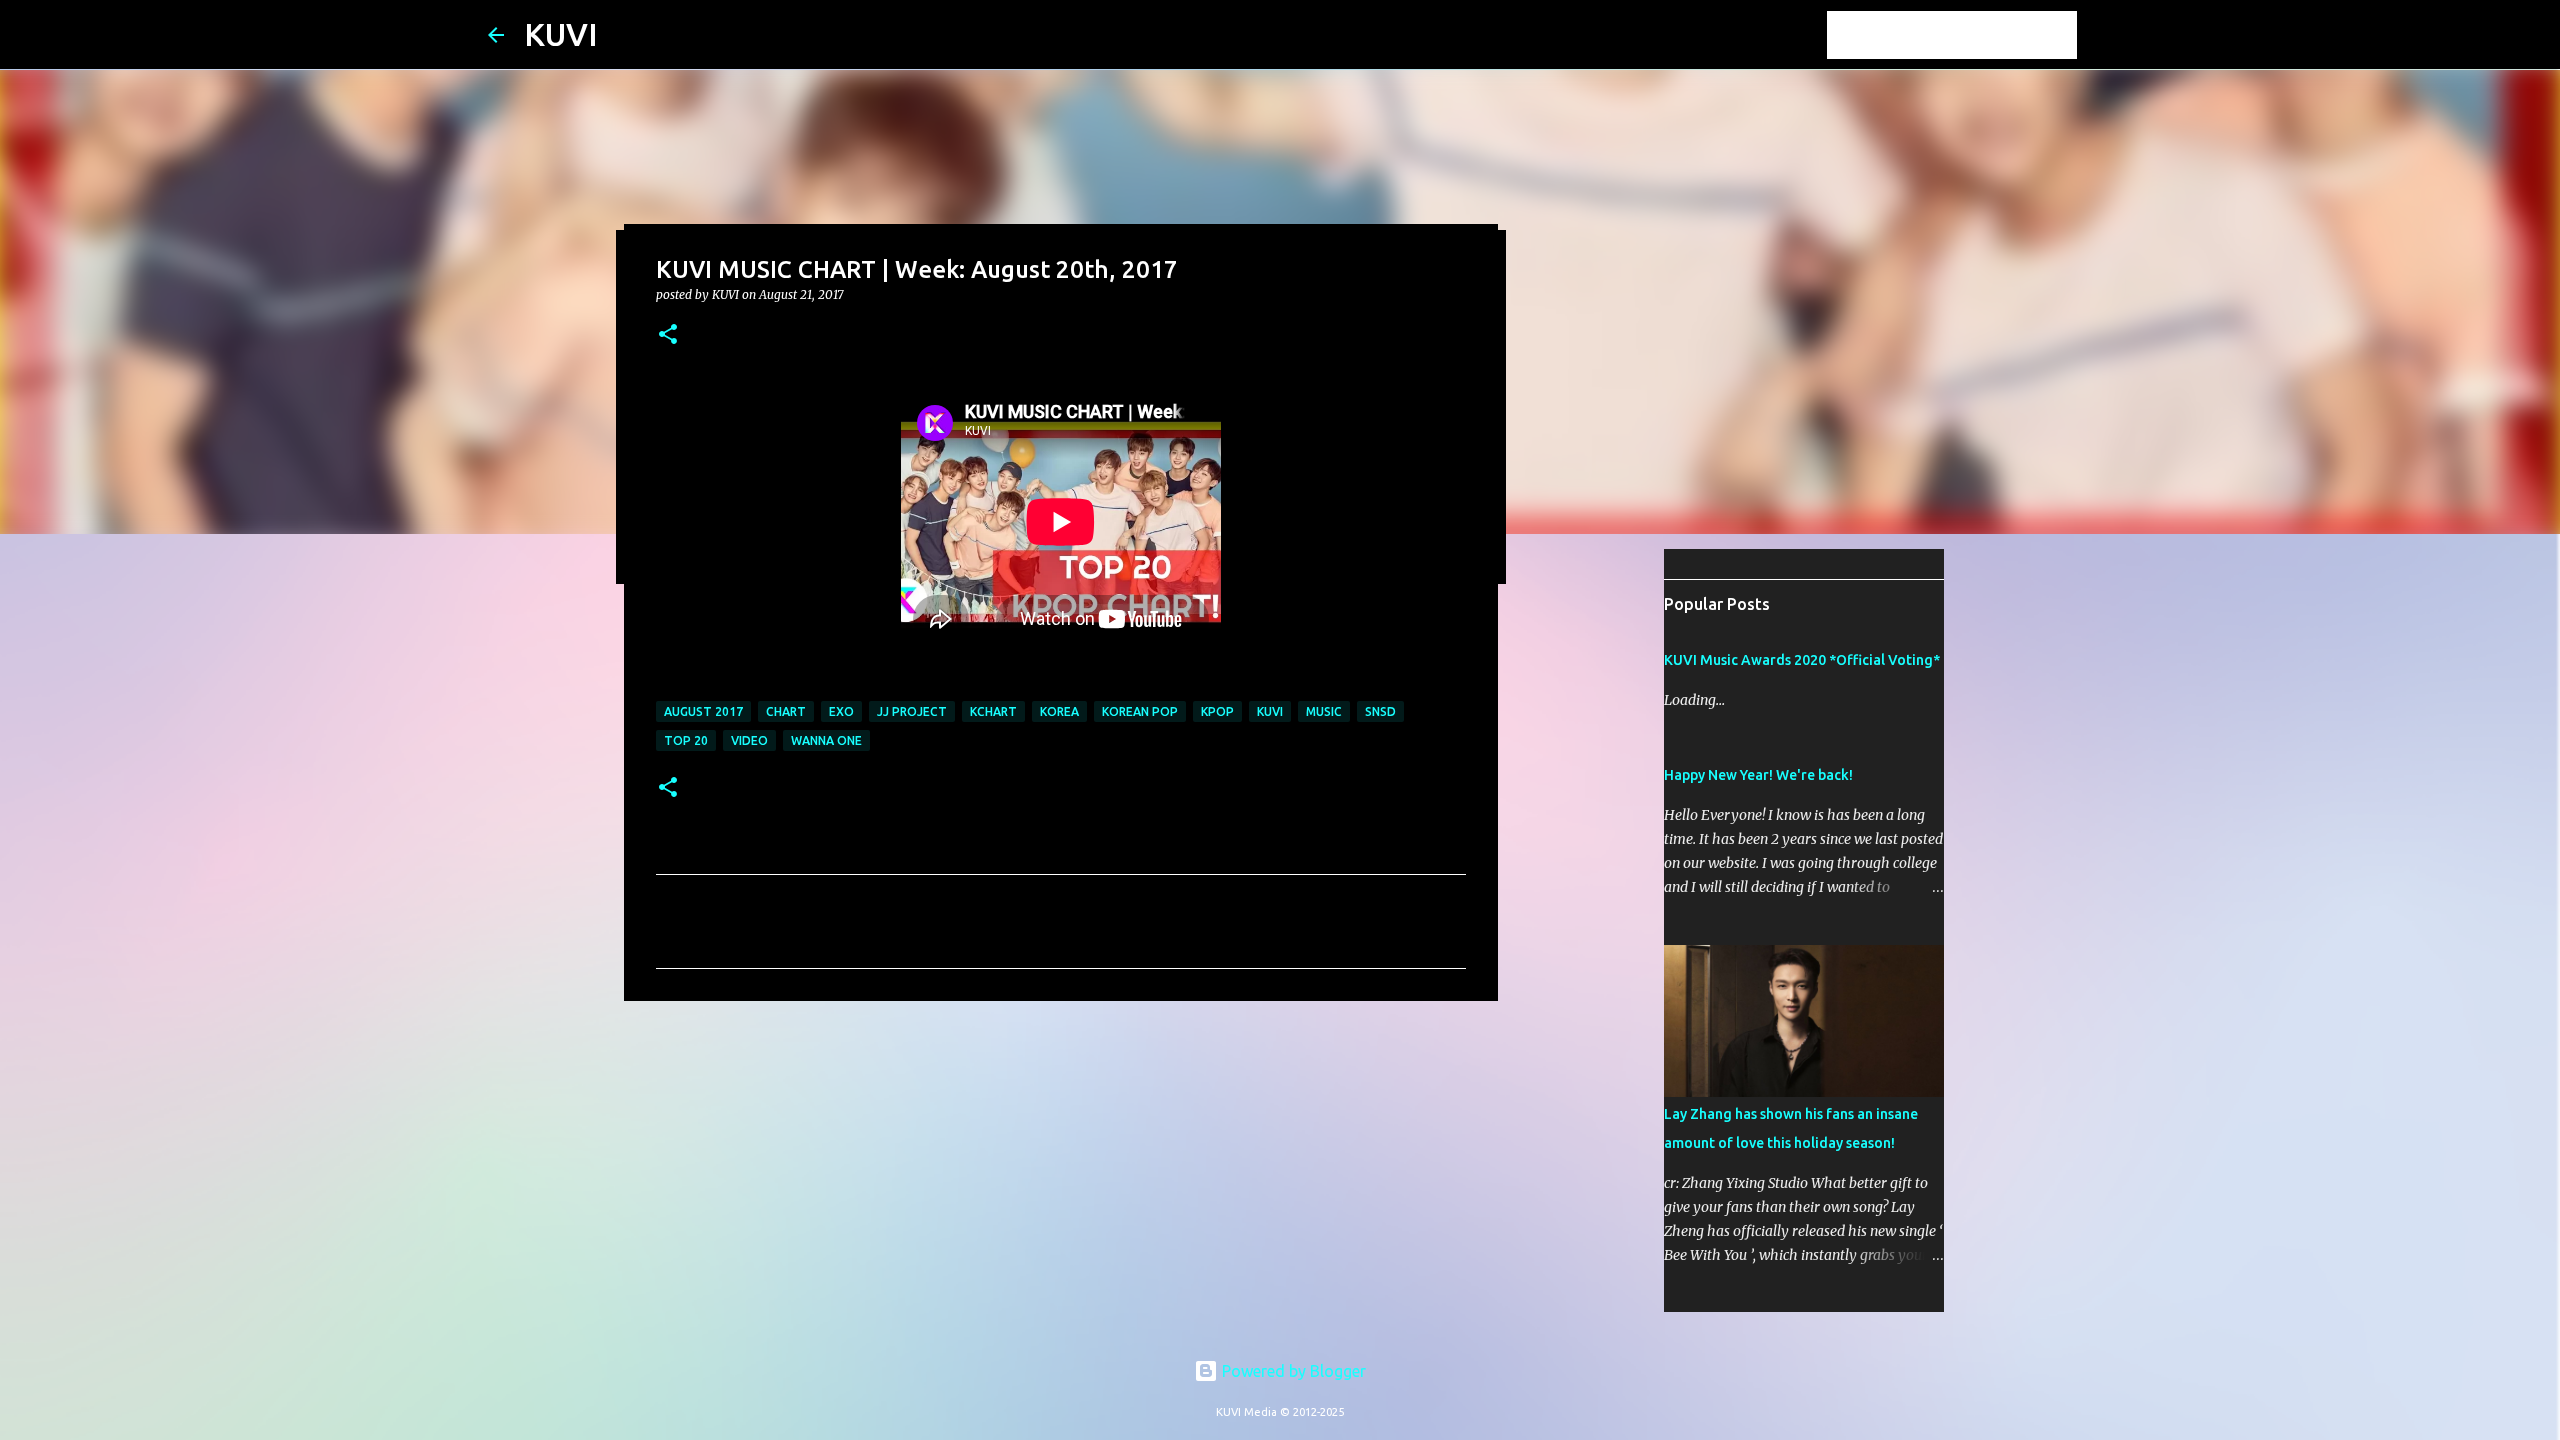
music (1324, 711)
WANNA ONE (826, 740)
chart (786, 711)
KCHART (993, 711)
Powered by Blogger (1292, 1371)
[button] (668, 335)
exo (841, 711)
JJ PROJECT (912, 711)
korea (1059, 711)
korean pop (1140, 711)
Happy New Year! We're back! (1758, 775)
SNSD (1380, 711)
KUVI (561, 34)
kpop (1217, 711)
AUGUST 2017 (703, 711)
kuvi (1270, 711)
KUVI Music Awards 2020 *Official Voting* (1802, 660)
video (749, 740)
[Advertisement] (1061, 1171)
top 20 (686, 740)
